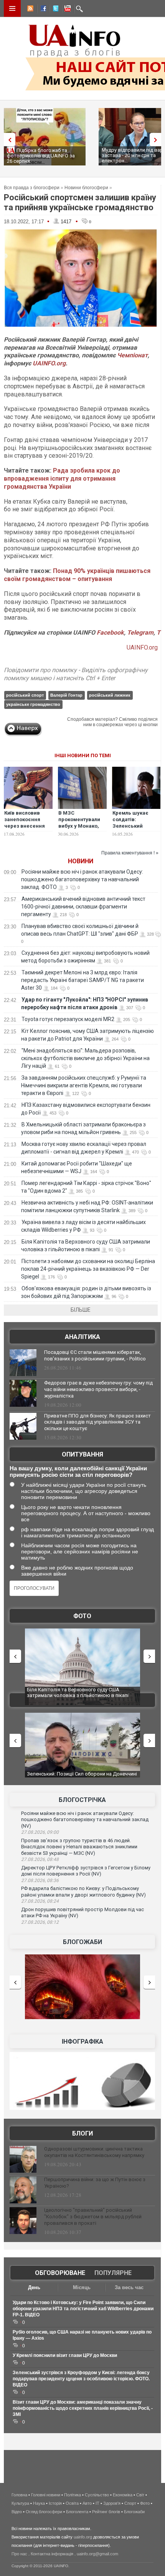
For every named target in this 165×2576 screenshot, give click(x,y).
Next (157, 140)
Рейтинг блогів (106, 2512)
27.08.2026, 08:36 (40, 1880)
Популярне (113, 2273)
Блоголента (77, 2512)
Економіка (123, 2495)
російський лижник (110, 695)
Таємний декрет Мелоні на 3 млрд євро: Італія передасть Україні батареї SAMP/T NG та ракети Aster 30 (82, 980)
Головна (19, 2495)
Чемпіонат (132, 355)
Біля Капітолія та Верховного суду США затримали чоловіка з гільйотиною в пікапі (78, 1693)
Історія (55, 2503)
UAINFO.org (49, 363)
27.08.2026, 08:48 (40, 1859)
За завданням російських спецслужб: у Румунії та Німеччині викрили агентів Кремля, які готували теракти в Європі (84, 1085)
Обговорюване (60, 2273)
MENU (12, 8)
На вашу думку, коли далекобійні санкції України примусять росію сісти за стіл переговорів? (78, 1471)
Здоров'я (112, 2503)
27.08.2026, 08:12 (40, 1922)
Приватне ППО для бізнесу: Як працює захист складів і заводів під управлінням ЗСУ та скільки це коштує (97, 1422)
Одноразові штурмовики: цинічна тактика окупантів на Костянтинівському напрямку (94, 2152)
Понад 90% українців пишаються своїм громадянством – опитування (77, 575)
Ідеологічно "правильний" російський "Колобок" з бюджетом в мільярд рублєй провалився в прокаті (93, 2217)
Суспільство (97, 2495)
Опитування (82, 1454)
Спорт (130, 2503)
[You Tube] (66, 10)
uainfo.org (83, 2537)
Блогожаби (82, 1942)
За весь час (129, 2287)
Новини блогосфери (86, 188)
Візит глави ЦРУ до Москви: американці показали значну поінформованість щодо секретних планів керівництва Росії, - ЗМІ (83, 2408)
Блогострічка (82, 1800)
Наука (39, 2503)
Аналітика (82, 1337)
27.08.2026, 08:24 (40, 1901)
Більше (81, 1310)
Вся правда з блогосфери (32, 188)
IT (97, 2503)
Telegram (140, 633)
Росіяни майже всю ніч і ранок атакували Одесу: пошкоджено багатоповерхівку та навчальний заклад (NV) (85, 1820)
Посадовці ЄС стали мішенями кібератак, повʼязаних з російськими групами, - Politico (95, 1355)
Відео (17, 2512)
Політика (73, 2495)
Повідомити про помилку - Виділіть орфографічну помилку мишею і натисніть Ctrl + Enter (76, 674)
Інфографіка (82, 2042)
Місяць (82, 2287)
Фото (82, 1616)
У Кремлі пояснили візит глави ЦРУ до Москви (65, 2355)
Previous (8, 140)
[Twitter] (54, 10)
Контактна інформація (52, 2554)
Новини (81, 861)
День (34, 2287)
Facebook (110, 633)
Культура (20, 2503)
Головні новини (46, 2495)
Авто (87, 2503)
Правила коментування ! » (130, 853)
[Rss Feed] (30, 10)
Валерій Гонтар (66, 695)
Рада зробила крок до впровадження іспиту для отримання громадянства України (62, 479)
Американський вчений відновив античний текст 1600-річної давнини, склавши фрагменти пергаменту (83, 907)
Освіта (72, 2503)
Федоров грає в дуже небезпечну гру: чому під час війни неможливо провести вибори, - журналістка (98, 1389)
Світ (140, 2495)
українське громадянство (33, 704)
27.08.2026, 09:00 (40, 1832)
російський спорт (25, 695)
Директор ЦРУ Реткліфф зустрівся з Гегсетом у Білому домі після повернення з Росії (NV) (86, 1871)
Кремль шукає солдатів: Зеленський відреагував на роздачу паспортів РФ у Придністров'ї (136, 829)
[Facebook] (42, 10)
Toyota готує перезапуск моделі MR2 (68, 1019)
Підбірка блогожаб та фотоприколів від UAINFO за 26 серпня (41, 156)
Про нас (19, 2554)
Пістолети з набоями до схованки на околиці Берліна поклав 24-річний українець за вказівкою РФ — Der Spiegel (88, 1269)
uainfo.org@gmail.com (97, 2554)
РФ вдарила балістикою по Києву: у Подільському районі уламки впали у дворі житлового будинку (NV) (83, 1892)
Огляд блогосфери (44, 2512)
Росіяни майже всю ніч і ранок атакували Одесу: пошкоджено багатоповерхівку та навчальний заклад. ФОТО (82, 879)
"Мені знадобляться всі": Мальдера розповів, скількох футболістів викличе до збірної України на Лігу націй (85, 1058)
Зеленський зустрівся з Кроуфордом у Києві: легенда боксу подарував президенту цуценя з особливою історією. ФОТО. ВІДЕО (81, 2379)
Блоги (82, 2133)
